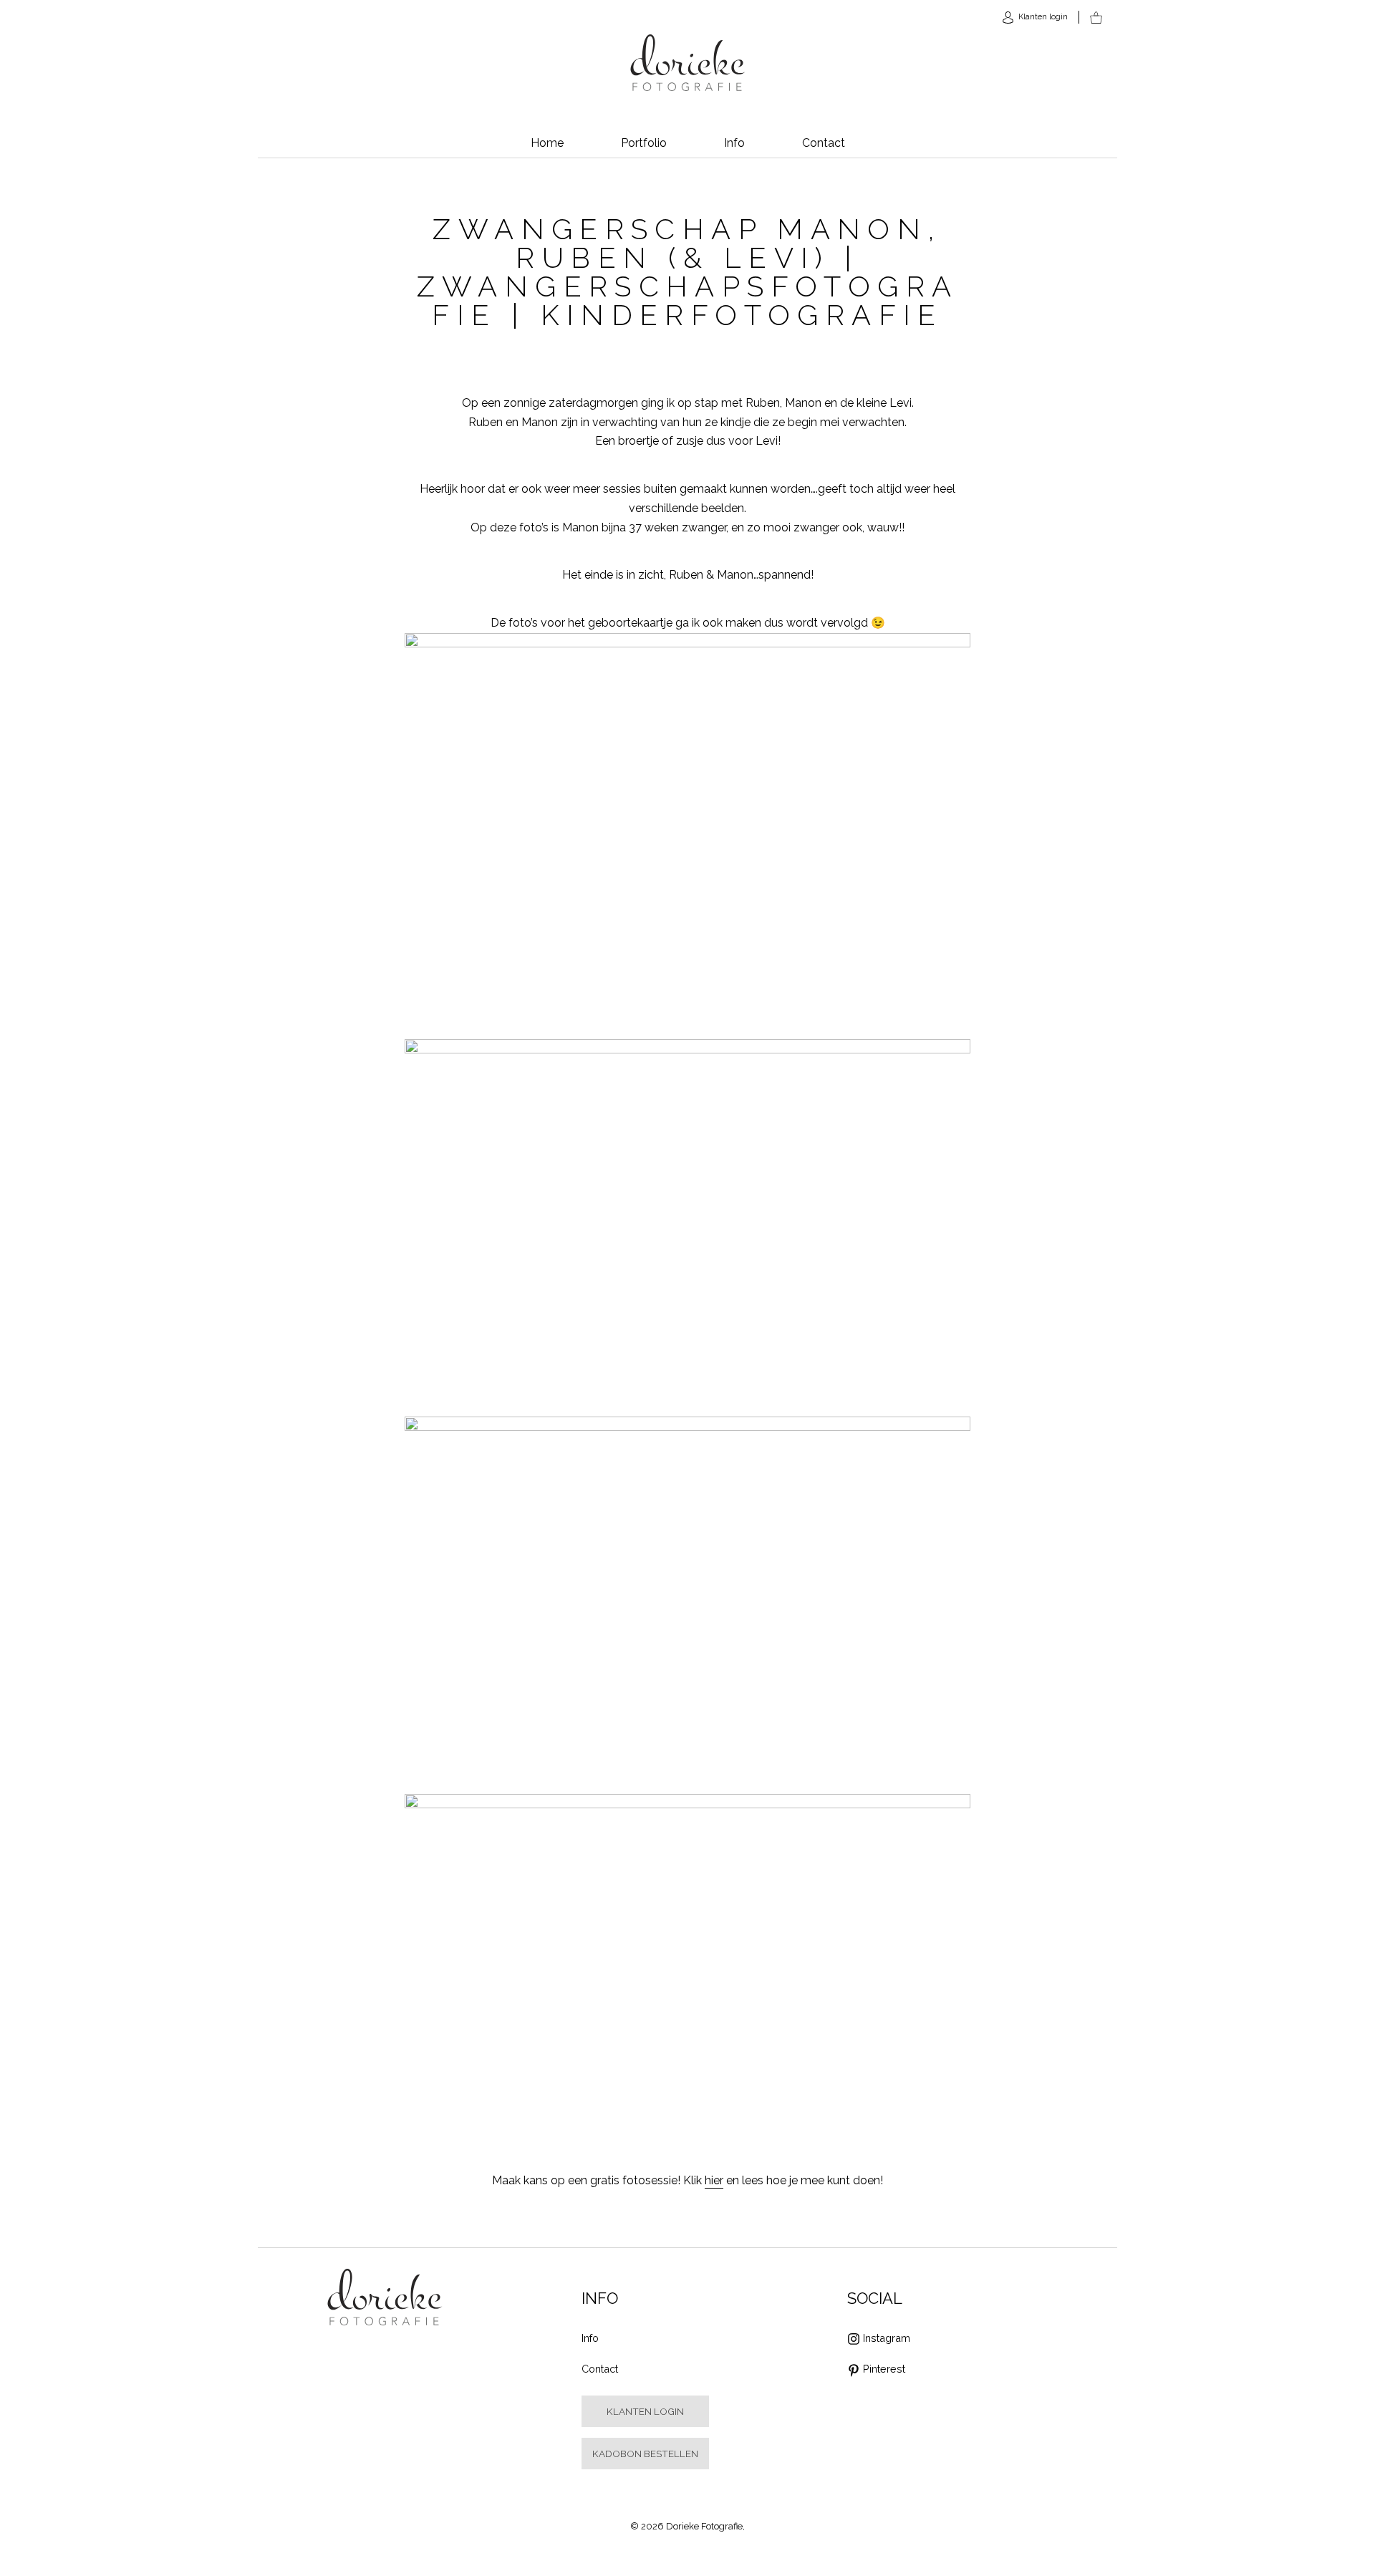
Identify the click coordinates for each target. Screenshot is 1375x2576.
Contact (824, 143)
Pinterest (884, 2369)
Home (547, 143)
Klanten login (645, 2411)
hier (714, 2180)
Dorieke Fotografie (688, 63)
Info (734, 143)
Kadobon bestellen (645, 2454)
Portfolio (644, 143)
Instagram (887, 2338)
